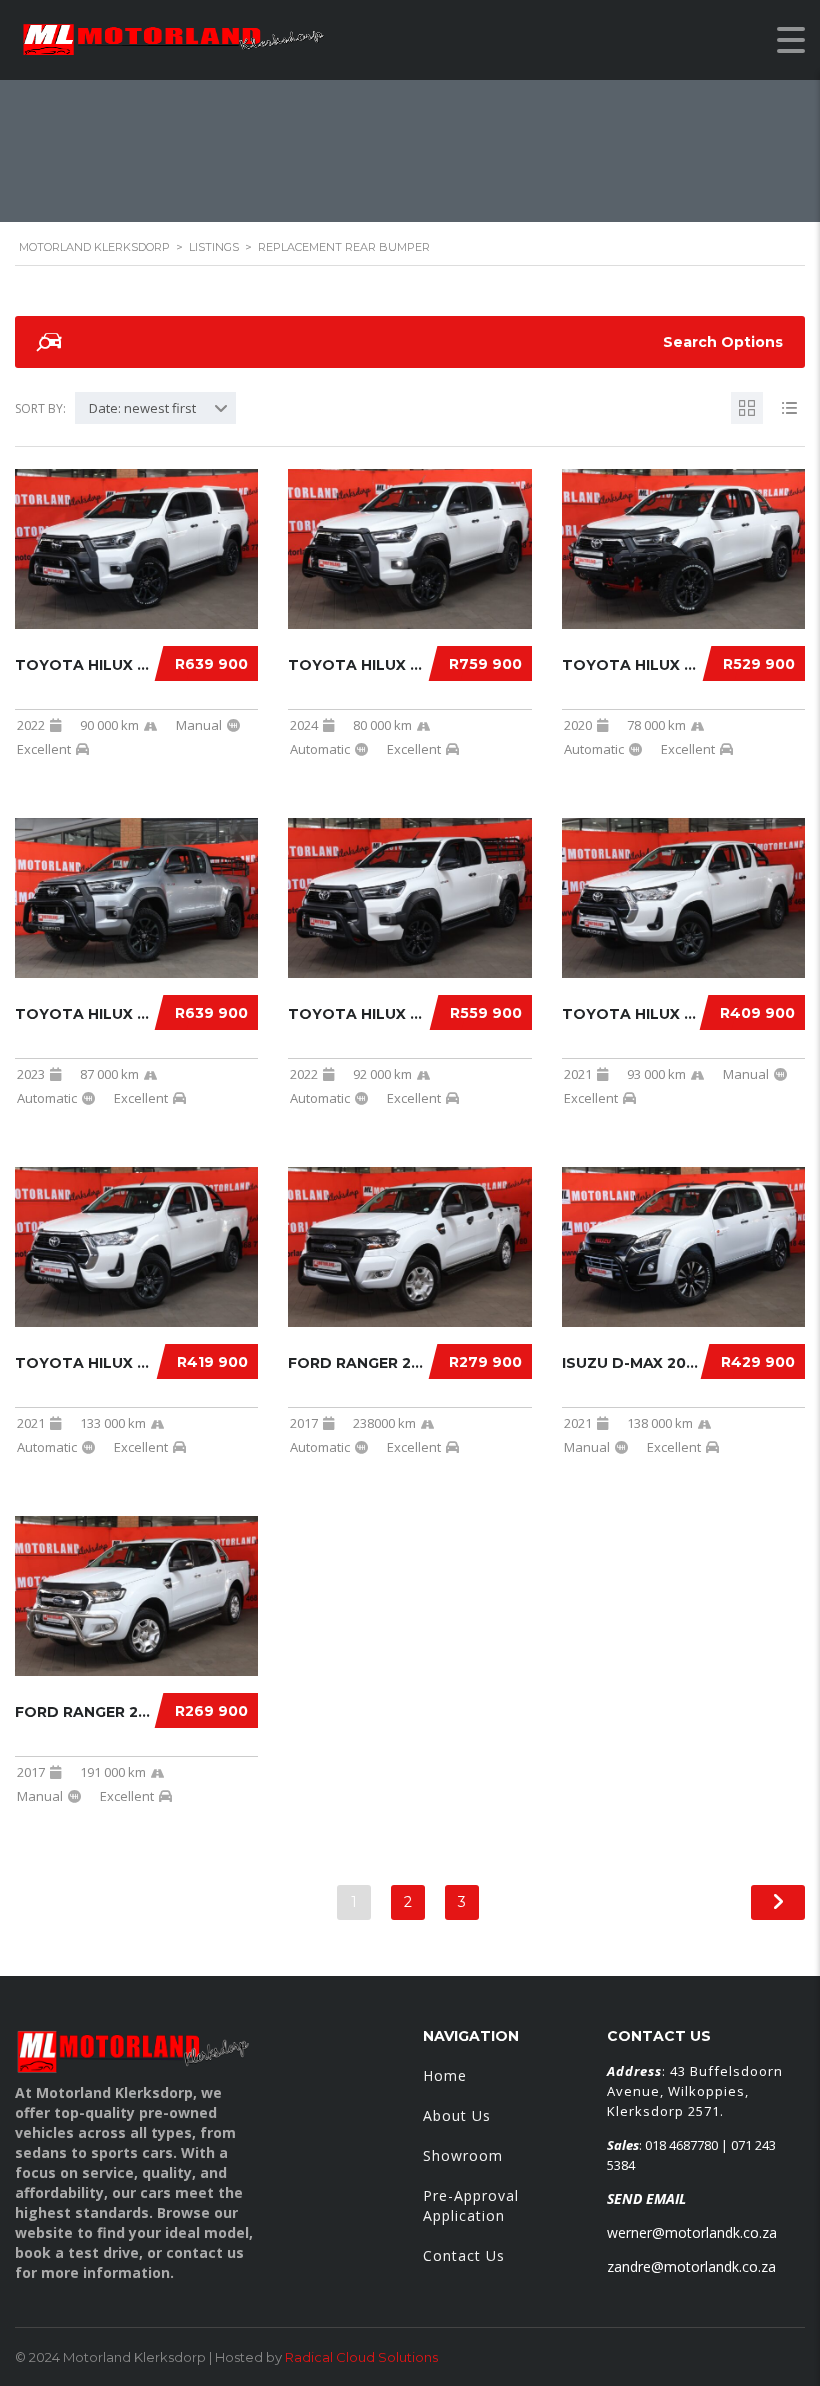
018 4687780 (681, 2145)
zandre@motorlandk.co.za (691, 2266)
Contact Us (464, 2255)
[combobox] (155, 408)
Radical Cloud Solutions (361, 2357)
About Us (457, 2115)
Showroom (463, 2155)
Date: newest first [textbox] (142, 408)
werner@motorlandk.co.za (692, 2232)
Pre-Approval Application (471, 2205)
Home (445, 2075)
